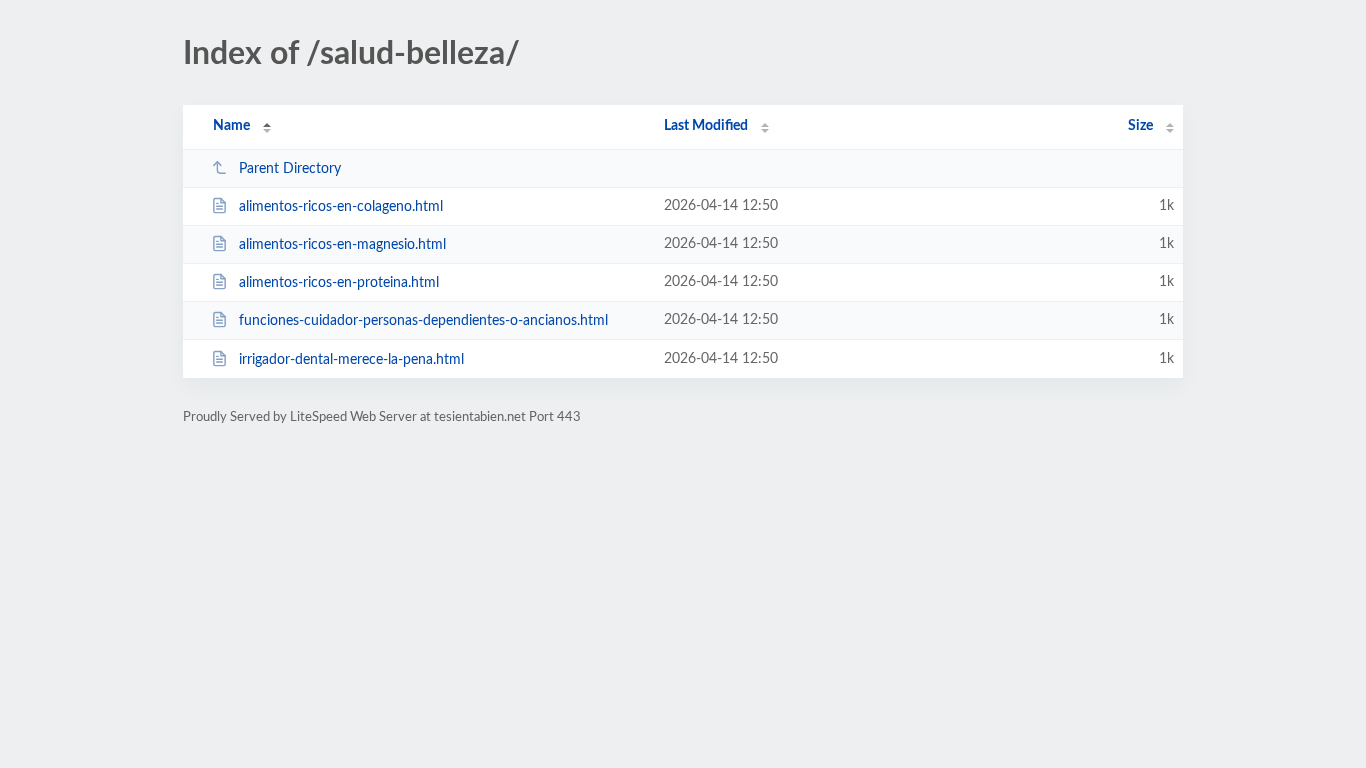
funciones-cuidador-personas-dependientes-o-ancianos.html (423, 321)
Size (1140, 126)
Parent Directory (290, 169)
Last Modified (706, 126)
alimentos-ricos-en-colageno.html (341, 207)
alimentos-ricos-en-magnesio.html (342, 245)
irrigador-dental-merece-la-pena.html (351, 360)
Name (231, 126)
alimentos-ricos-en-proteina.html (339, 283)
